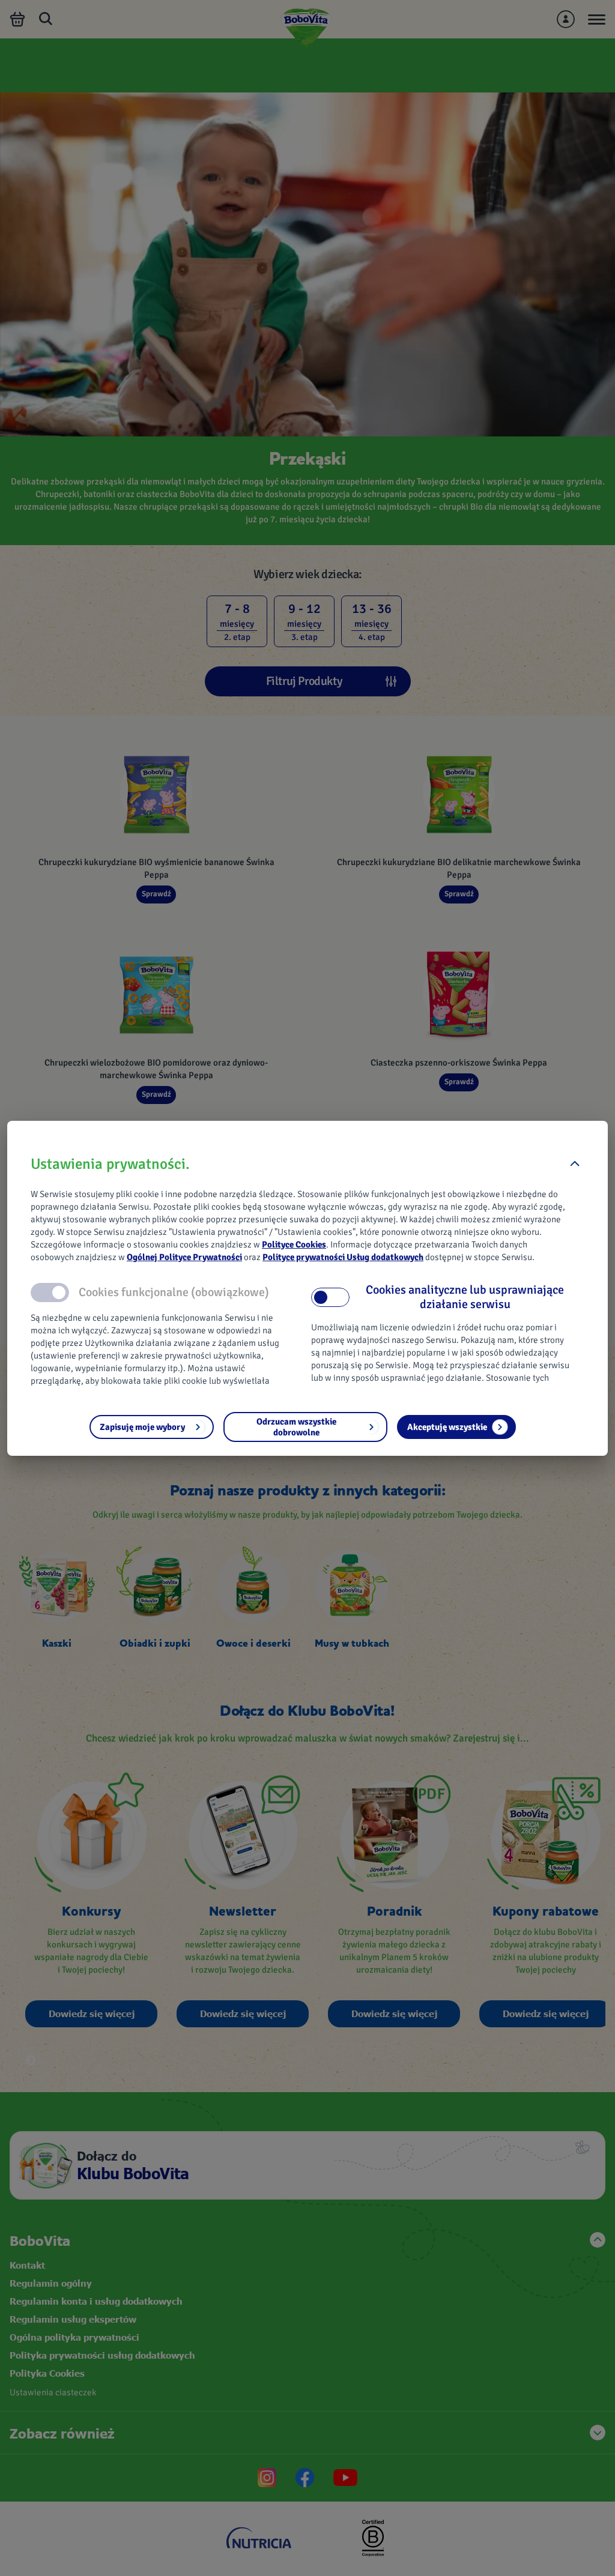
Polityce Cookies (294, 1244)
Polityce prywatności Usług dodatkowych (343, 1257)
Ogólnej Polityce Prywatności (184, 1257)
